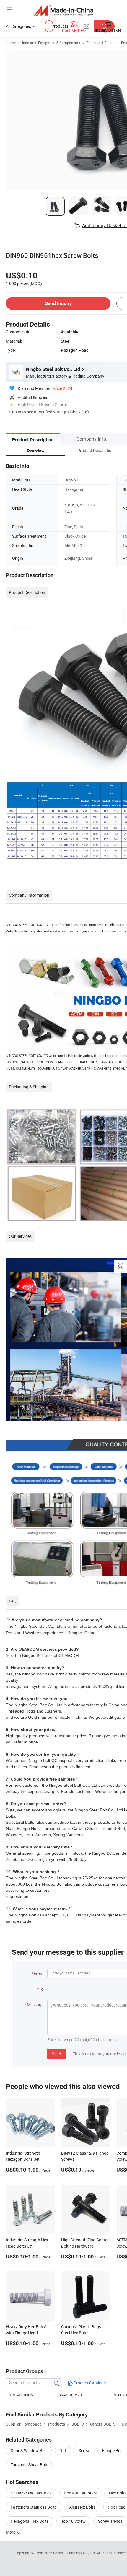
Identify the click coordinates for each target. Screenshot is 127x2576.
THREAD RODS (19, 2395)
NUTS (119, 2395)
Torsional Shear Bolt (29, 2465)
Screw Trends (110, 2521)
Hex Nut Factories (80, 2493)
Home (11, 43)
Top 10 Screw (73, 2521)
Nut (63, 2450)
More (11, 2532)
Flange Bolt (113, 2450)
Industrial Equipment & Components (51, 43)
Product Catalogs (89, 2383)
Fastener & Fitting (101, 43)
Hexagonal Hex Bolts (30, 2521)
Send (57, 2054)
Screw (84, 2450)
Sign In (15, 412)
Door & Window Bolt (29, 2450)
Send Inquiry (58, 303)
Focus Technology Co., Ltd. (75, 2553)
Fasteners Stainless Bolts (34, 2507)
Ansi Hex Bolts (82, 2507)
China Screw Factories (31, 2493)
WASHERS (69, 2395)
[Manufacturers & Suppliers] (64, 10)
